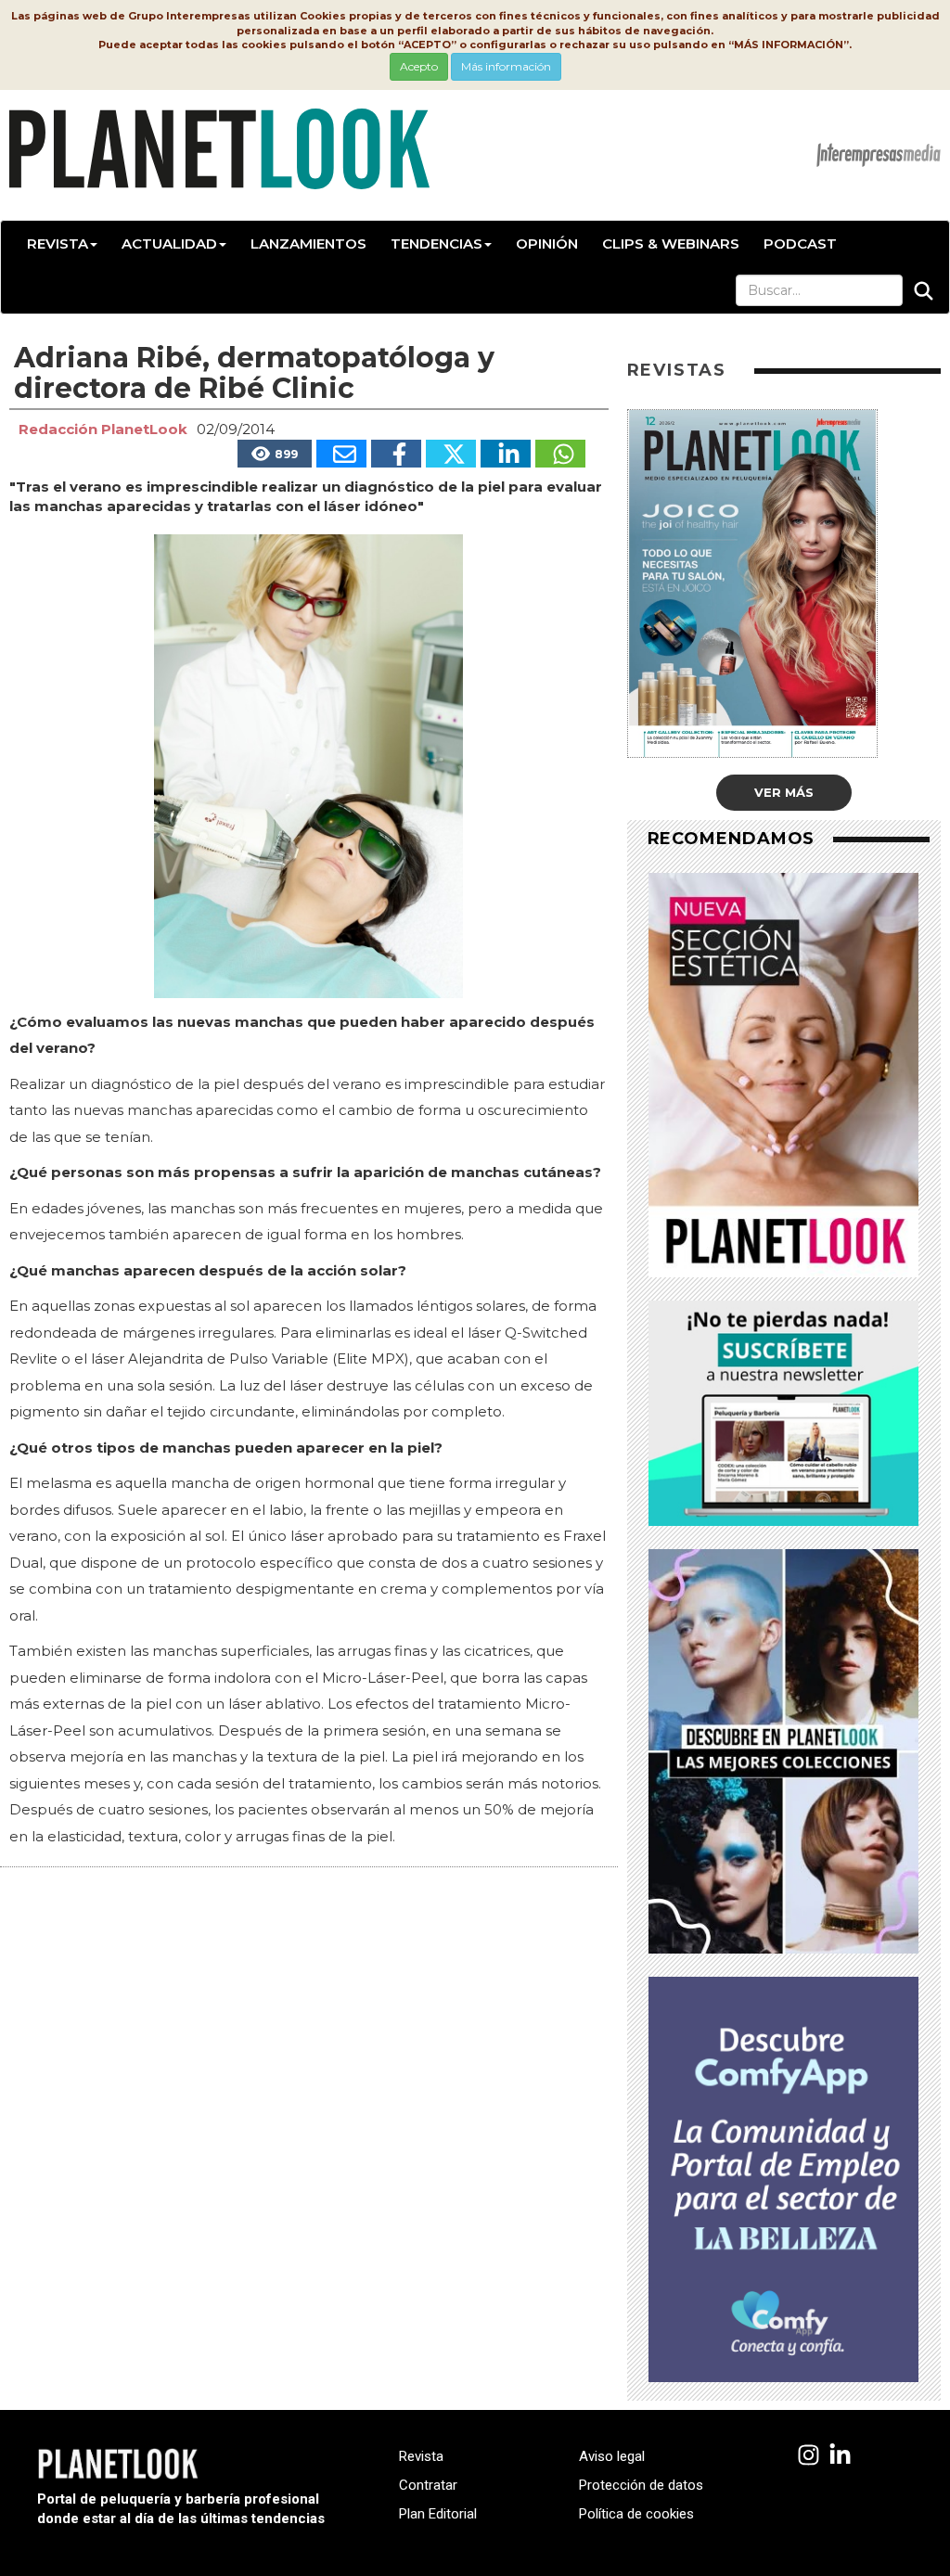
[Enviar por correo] (341, 454)
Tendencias (436, 244)
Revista (58, 244)
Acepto (419, 66)
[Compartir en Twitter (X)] (451, 454)
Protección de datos (641, 2485)
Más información (506, 66)
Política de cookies (636, 2514)
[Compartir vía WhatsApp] (560, 454)
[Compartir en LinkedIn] (506, 454)
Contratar (428, 2485)
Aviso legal (612, 2456)
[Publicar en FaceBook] (396, 454)
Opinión (547, 244)
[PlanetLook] (809, 2456)
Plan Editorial (438, 2514)
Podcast (800, 244)
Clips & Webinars (671, 244)
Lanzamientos (308, 244)
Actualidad (169, 244)
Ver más (784, 792)
